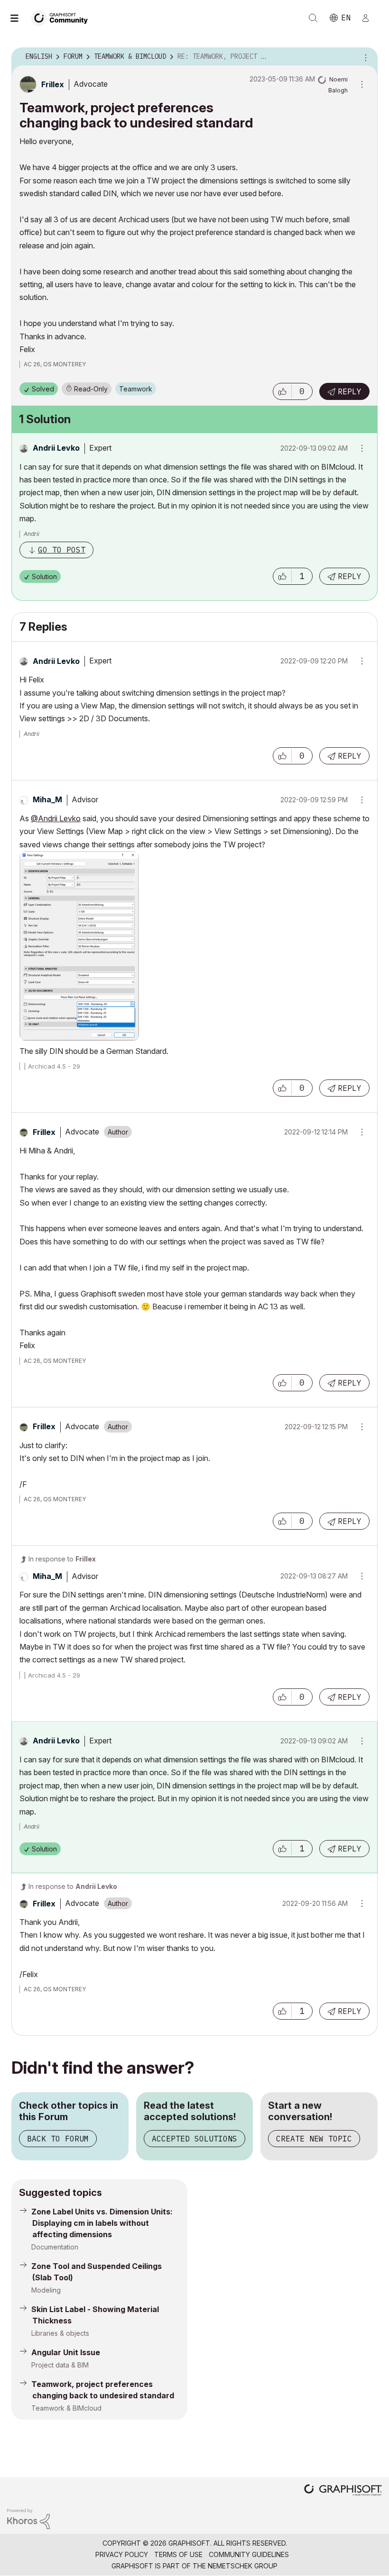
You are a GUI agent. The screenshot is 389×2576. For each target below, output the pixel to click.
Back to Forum (58, 2139)
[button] (282, 391)
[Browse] (19, 18)
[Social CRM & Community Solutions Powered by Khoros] (28, 2518)
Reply (350, 391)
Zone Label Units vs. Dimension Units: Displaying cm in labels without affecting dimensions (102, 2223)
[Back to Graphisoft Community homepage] (63, 17)
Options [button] (364, 57)
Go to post (62, 550)
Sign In (370, 18)
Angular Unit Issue (66, 2352)
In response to (62, 1559)
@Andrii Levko (56, 818)
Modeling (46, 2290)
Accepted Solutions (194, 2139)
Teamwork (136, 389)
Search (313, 18)
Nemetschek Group (243, 2566)
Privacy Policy (122, 2554)
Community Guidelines (249, 2554)
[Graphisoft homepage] (343, 2491)
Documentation (55, 2247)
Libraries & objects (60, 2333)
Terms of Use (178, 2554)
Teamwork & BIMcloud (66, 2408)
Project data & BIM (60, 2365)
